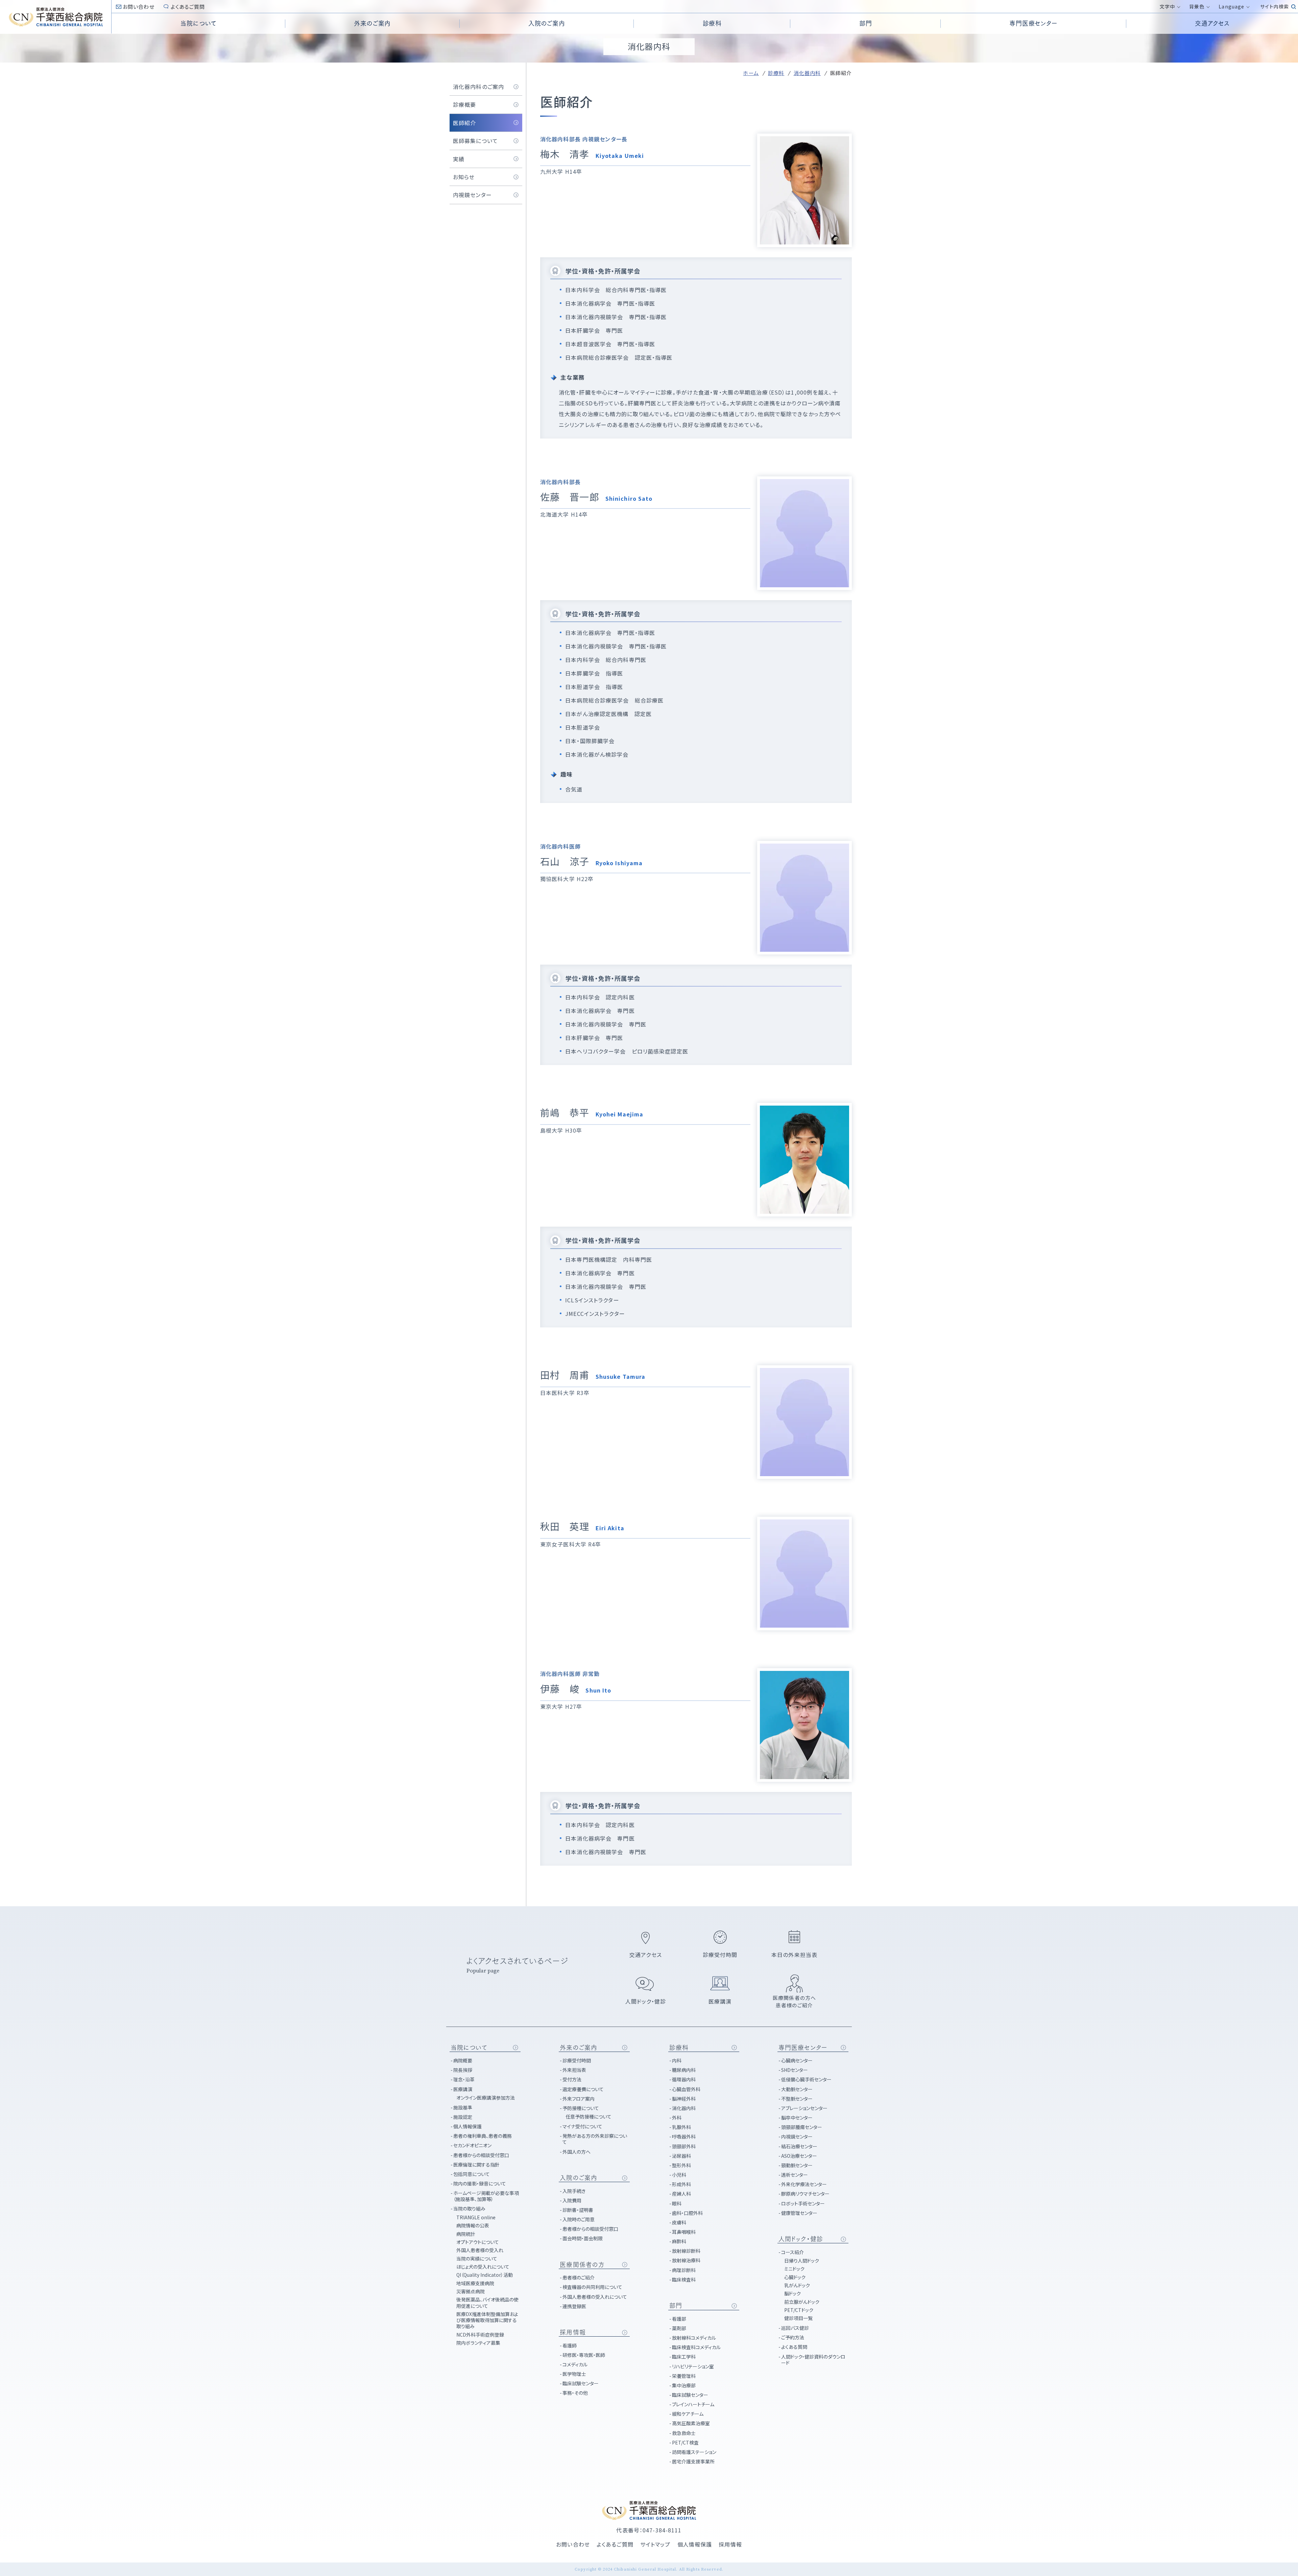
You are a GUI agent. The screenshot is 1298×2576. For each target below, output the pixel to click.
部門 (676, 2306)
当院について (469, 2048)
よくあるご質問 (188, 7)
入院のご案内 (579, 2178)
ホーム (751, 73)
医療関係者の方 (582, 2265)
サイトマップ (655, 2544)
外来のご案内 (579, 2048)
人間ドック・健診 (801, 2239)
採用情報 (573, 2332)
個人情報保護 (695, 2544)
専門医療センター (803, 2048)
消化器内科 (807, 73)
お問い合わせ (139, 7)
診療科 (776, 73)
